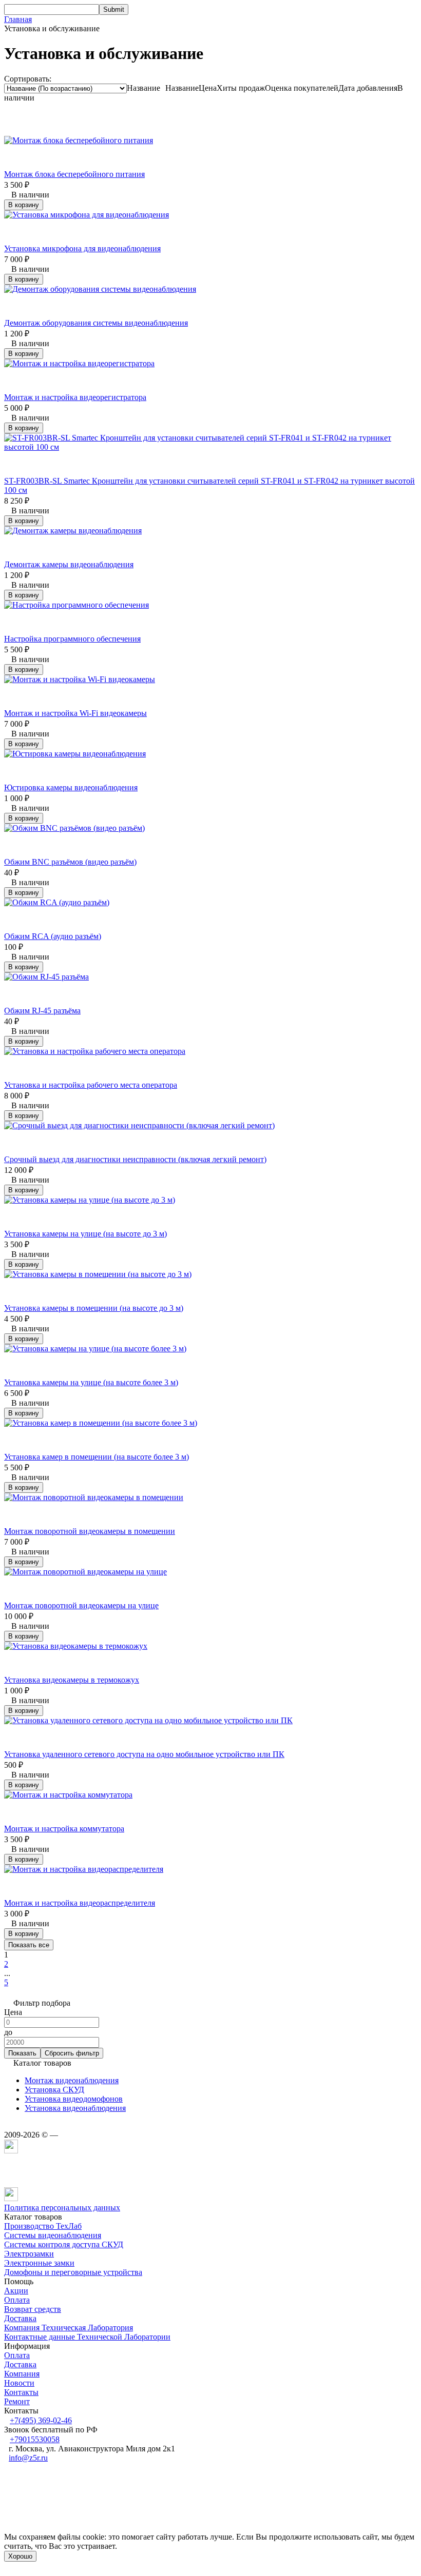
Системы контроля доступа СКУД (64, 2244)
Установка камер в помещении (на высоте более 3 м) (97, 1457)
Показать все (29, 1945)
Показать (22, 2053)
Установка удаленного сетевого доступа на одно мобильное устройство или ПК (144, 1754)
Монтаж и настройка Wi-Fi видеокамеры (75, 713)
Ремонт (17, 2401)
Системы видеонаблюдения (53, 2235)
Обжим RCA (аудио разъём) (53, 936)
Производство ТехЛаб (43, 2226)
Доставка (20, 2318)
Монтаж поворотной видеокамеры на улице (81, 1605)
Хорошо (20, 2556)
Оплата (17, 2300)
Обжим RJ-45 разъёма (42, 1011)
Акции (16, 2291)
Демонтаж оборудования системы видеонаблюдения (96, 323)
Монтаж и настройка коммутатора (64, 1829)
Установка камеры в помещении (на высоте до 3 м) (94, 1308)
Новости (19, 2383)
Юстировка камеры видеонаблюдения (71, 787)
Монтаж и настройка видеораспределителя (80, 1903)
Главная (18, 19)
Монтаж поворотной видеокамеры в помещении (90, 1531)
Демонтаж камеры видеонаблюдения (69, 564)
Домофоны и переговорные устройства (73, 2272)
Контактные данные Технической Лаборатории (87, 2337)
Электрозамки (29, 2254)
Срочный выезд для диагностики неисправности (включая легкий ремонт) (135, 1159)
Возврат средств (33, 2309)
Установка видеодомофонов (74, 2099)
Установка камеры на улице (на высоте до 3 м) (85, 1234)
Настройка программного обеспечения (72, 639)
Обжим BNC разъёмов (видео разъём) (70, 862)
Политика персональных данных (62, 2208)
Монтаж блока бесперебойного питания (74, 174)
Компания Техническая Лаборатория (69, 2328)
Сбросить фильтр (72, 2053)
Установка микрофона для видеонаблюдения (82, 248)
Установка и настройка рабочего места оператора (91, 1085)
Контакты (21, 2392)
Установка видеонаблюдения (75, 2108)
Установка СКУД (54, 2090)
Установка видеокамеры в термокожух (72, 1680)
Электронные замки (39, 2263)
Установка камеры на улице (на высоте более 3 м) (91, 1382)
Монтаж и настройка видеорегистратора (75, 397)
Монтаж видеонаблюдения (72, 2080)
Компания (22, 2374)
